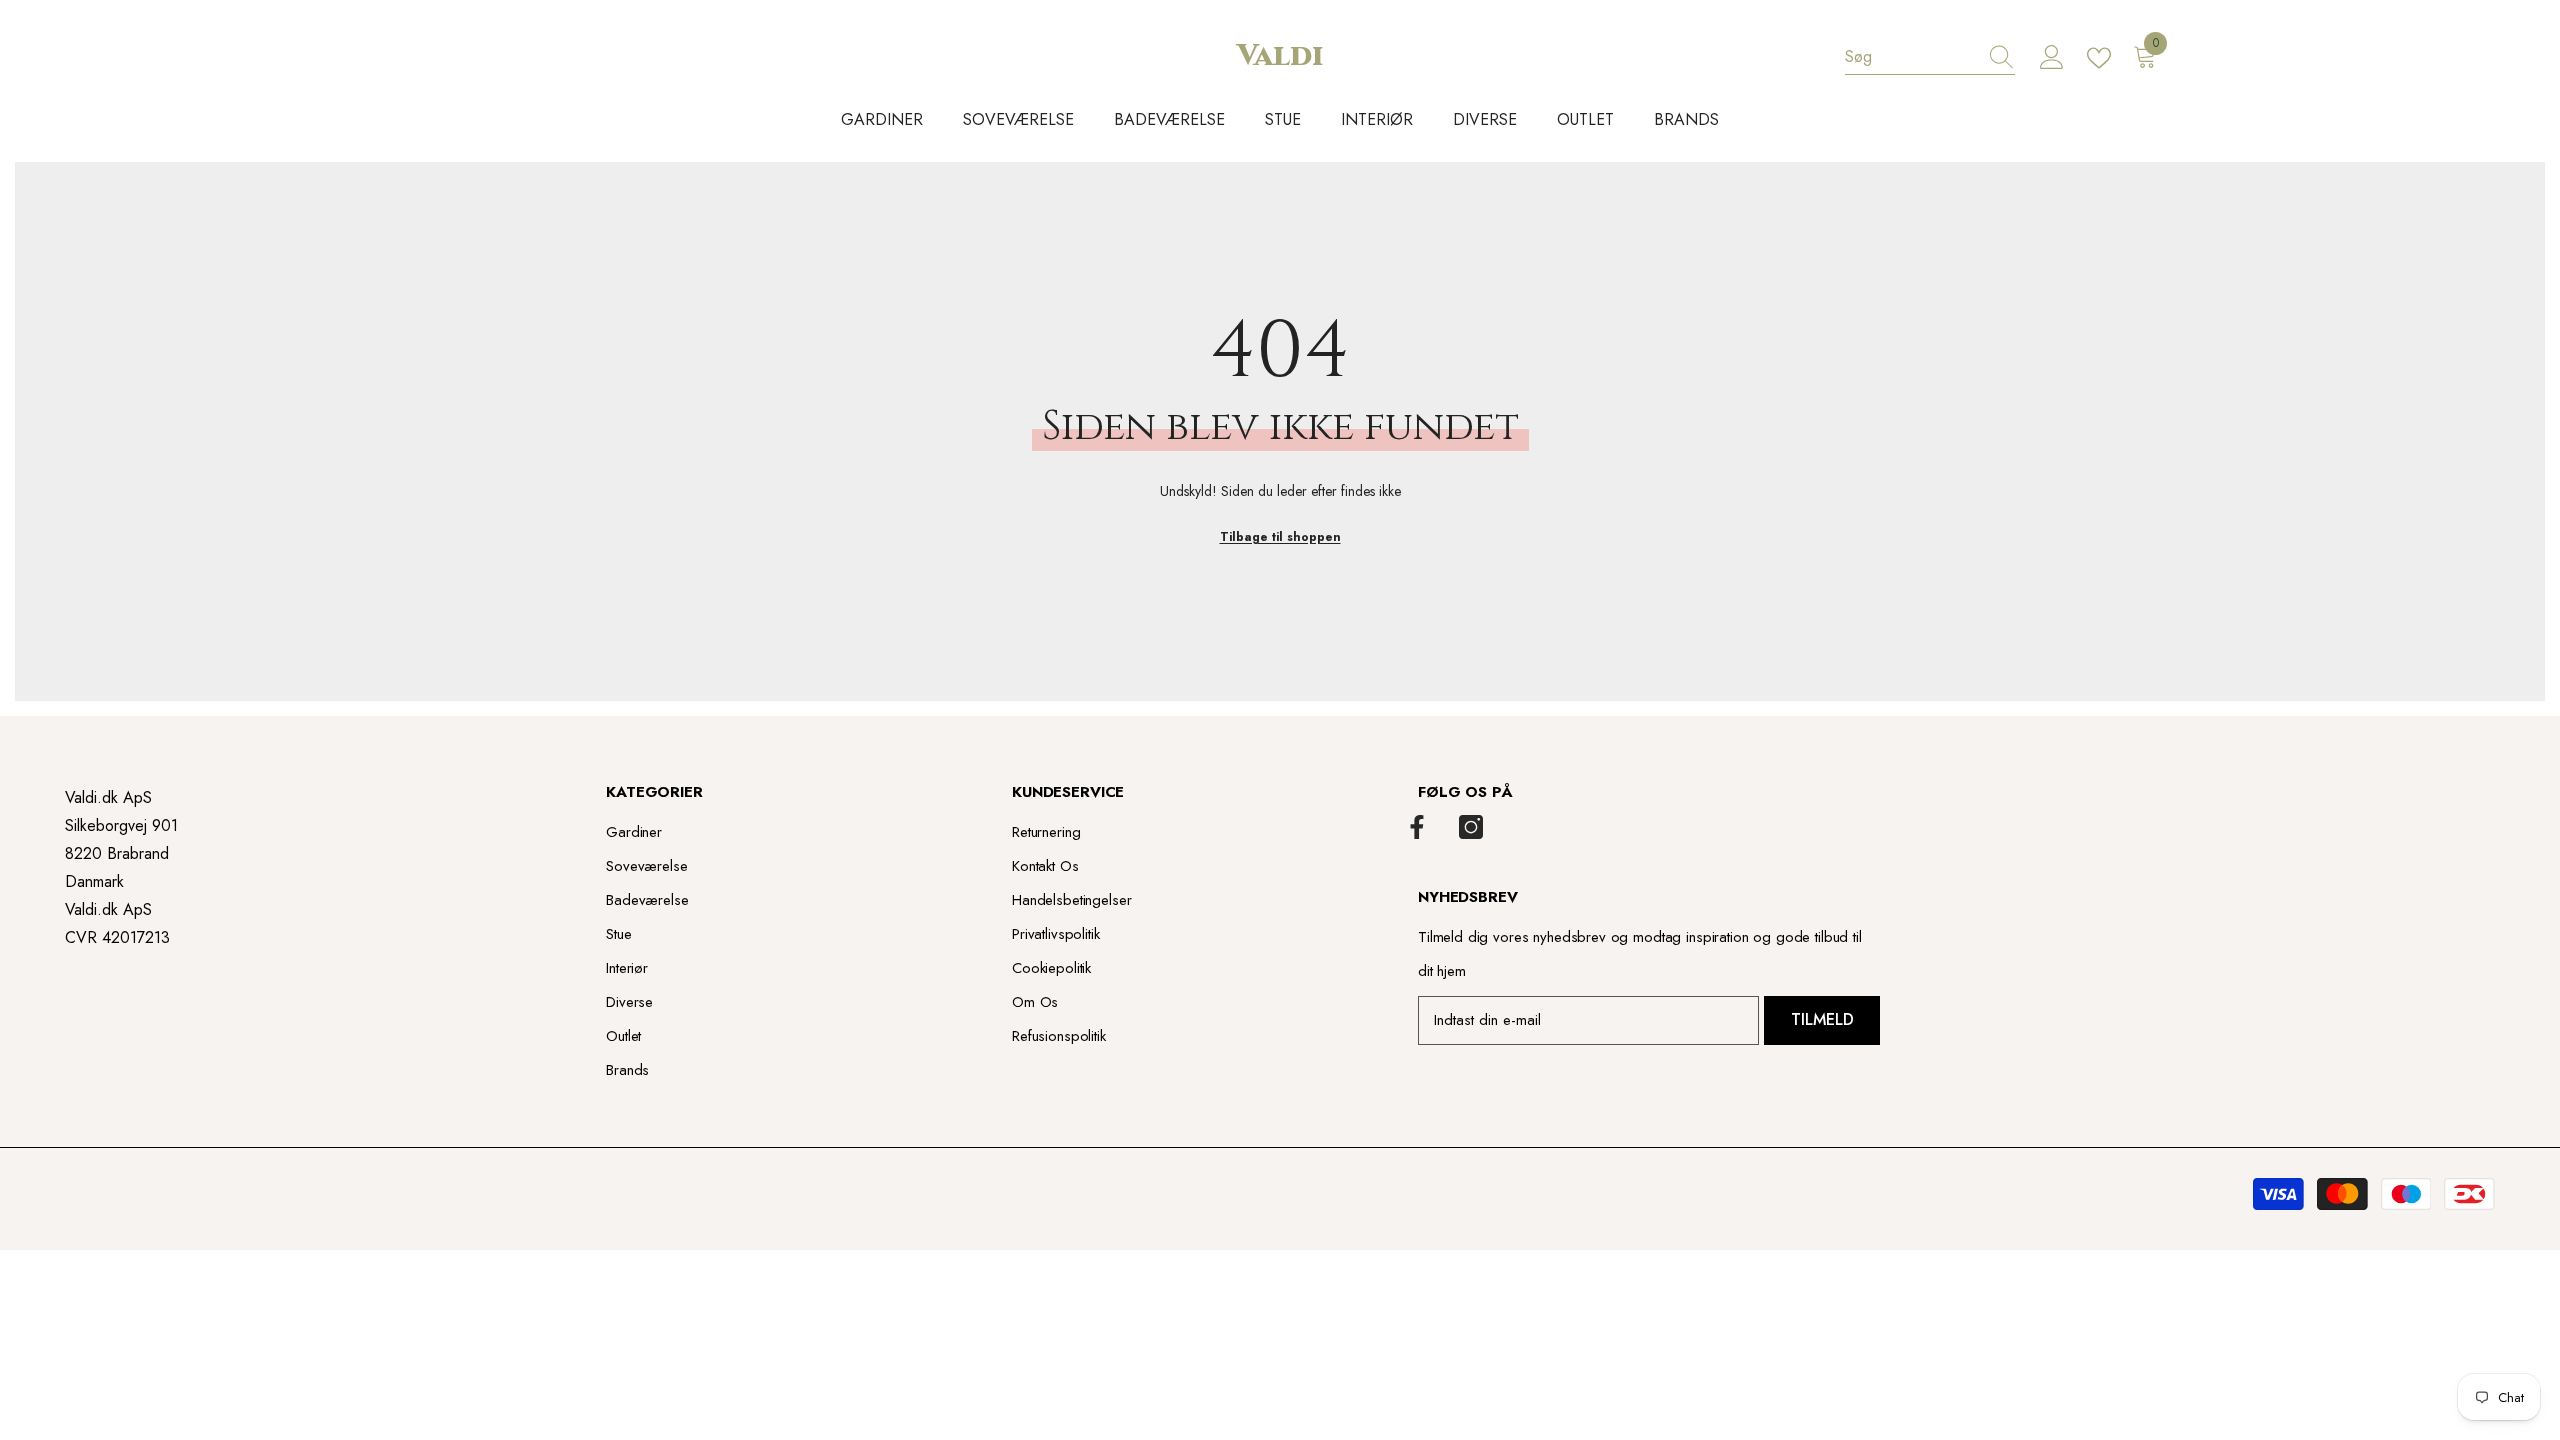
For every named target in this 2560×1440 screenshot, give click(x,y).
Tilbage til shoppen (1280, 537)
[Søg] (1930, 57)
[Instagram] (1471, 827)
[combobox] (1911, 57)
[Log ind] (2052, 58)
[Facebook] (1417, 827)
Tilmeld (1822, 1019)
